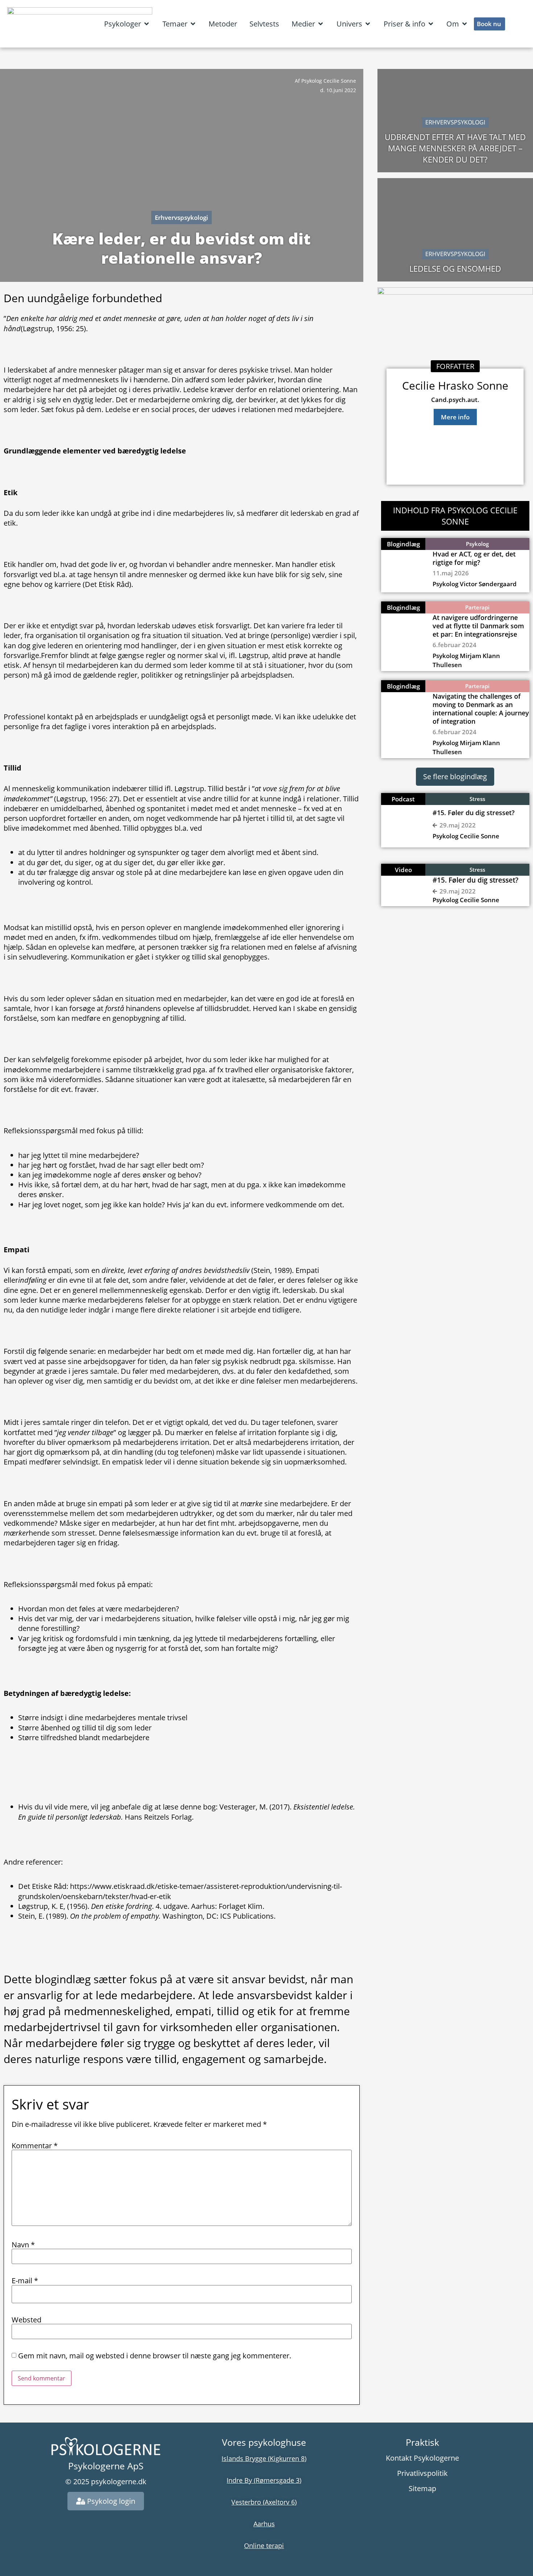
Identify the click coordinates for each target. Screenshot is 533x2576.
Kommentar (35, 2146)
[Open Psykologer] (146, 24)
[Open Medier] (321, 24)
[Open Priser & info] (431, 24)
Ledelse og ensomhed (455, 268)
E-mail (25, 2281)
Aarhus (264, 2524)
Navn (23, 2245)
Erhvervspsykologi (181, 217)
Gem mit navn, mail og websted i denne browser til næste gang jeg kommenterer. (155, 2356)
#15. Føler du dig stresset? (474, 813)
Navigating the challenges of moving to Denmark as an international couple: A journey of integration (481, 709)
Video (403, 870)
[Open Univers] (368, 24)
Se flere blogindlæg (455, 777)
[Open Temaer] (193, 24)
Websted (26, 2320)
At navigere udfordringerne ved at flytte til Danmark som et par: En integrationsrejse (478, 626)
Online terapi (264, 2546)
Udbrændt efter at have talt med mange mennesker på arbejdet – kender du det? (455, 148)
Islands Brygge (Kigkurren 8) (264, 2458)
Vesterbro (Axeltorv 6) (264, 2502)
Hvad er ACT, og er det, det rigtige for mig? (474, 558)
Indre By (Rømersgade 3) (264, 2480)
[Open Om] (464, 24)
